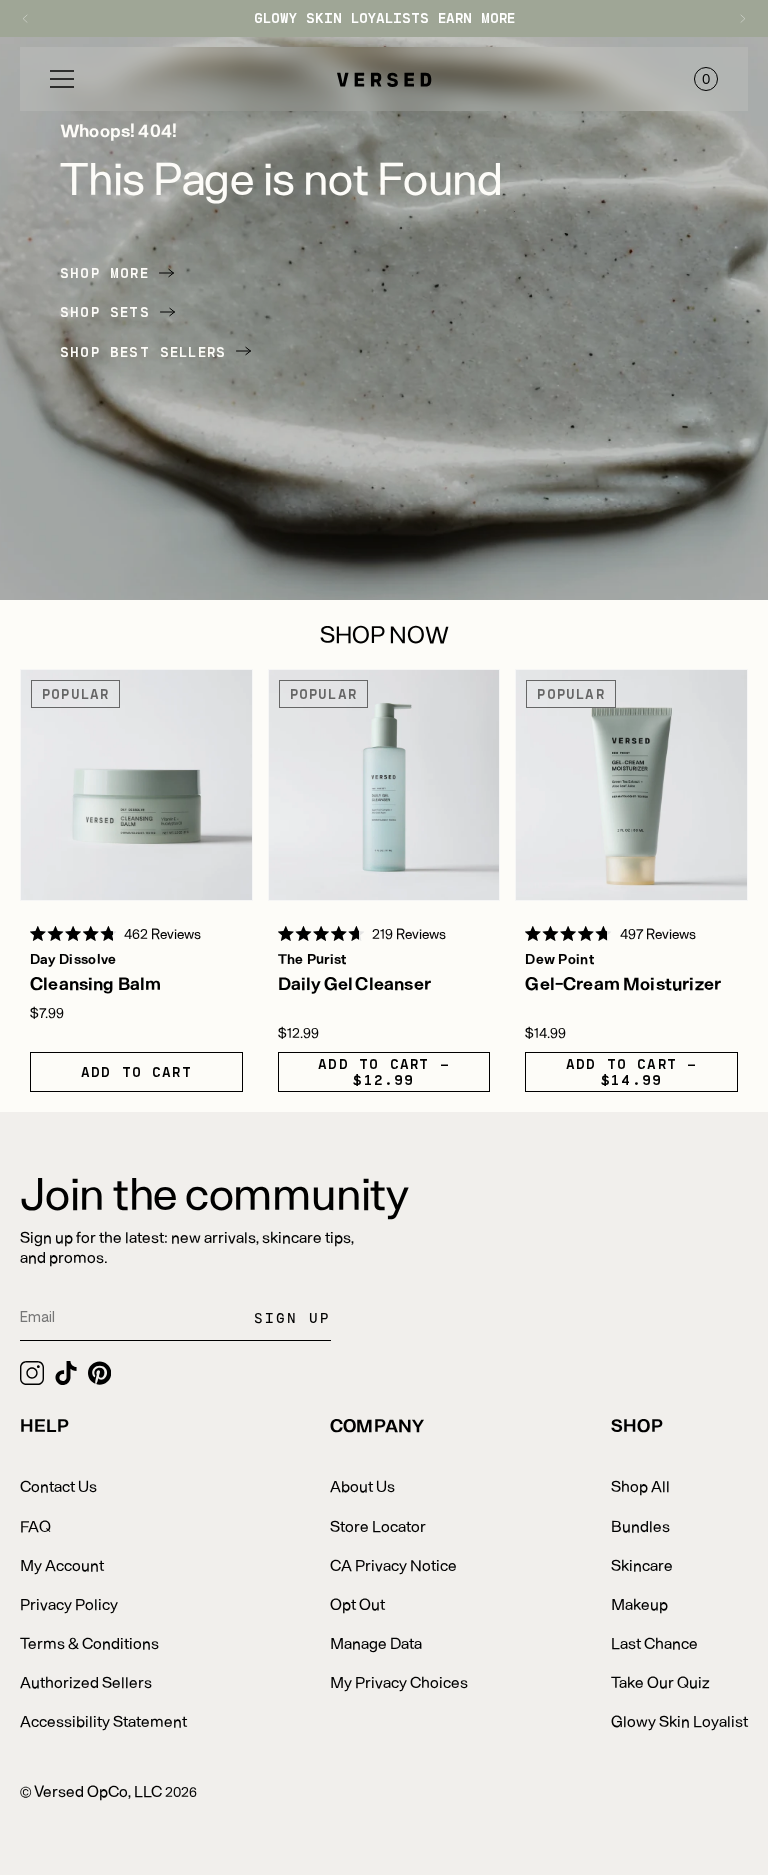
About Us (362, 1485)
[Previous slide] (35, 18)
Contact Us (58, 1485)
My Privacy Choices (399, 1681)
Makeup (639, 1603)
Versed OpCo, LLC (98, 1790)
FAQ (35, 1525)
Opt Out (357, 1603)
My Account (62, 1564)
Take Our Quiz (660, 1681)
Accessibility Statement (103, 1720)
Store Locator (378, 1525)
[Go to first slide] (733, 18)
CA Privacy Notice (393, 1564)
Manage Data (376, 1642)
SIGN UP (292, 1317)
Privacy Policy (69, 1603)
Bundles (640, 1525)
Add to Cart (136, 1071)
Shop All (640, 1485)
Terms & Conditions (89, 1642)
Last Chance (654, 1642)
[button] (62, 79)
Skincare (642, 1564)
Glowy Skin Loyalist (679, 1720)
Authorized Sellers (86, 1681)
